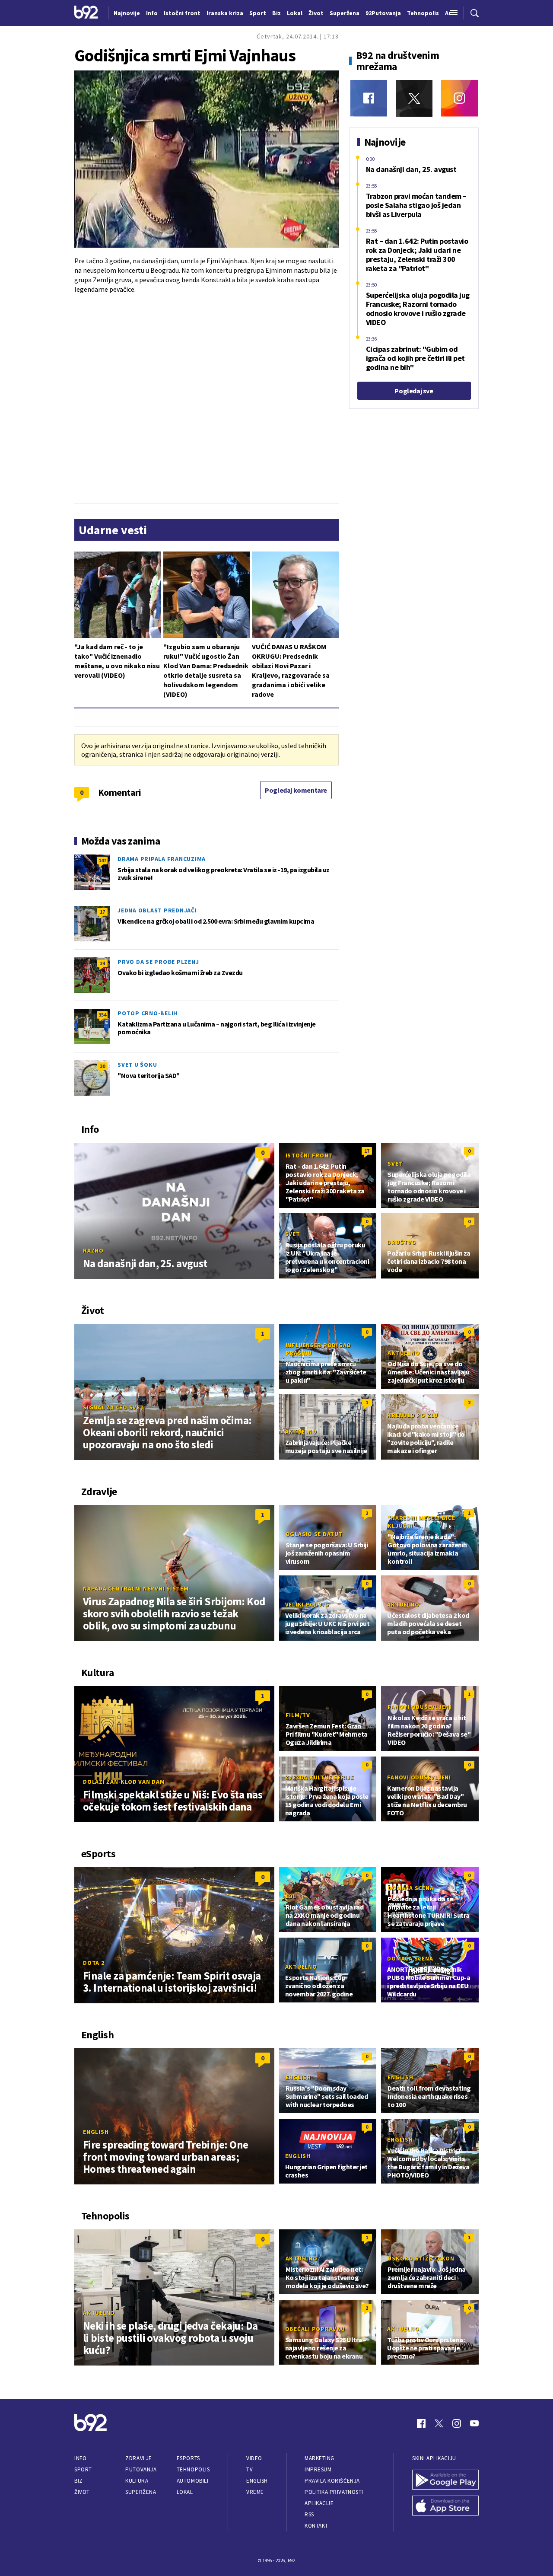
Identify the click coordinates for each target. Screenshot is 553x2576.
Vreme (255, 2492)
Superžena (141, 2492)
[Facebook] (369, 98)
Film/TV (298, 1715)
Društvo (402, 1242)
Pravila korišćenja (332, 2481)
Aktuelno (404, 1353)
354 (102, 1015)
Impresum (318, 2469)
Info (80, 2458)
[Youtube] (474, 2423)
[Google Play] (445, 2480)
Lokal (185, 2492)
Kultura (137, 2481)
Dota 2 (94, 1963)
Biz (79, 2481)
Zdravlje (138, 2458)
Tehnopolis (193, 2469)
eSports (188, 2458)
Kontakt (316, 2526)
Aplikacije (319, 2503)
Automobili (192, 2481)
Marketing (319, 2458)
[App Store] (445, 2506)
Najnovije (127, 13)
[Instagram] (459, 98)
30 (102, 1066)
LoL (291, 1896)
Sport (83, 2469)
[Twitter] (414, 98)
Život (82, 2492)
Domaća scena (410, 1888)
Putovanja (141, 2469)
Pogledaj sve (414, 391)
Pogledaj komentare (296, 790)
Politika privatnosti (334, 2492)
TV (249, 2469)
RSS (309, 2514)
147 (102, 860)
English (96, 2132)
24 (102, 963)
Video (254, 2458)
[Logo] (86, 13)
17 (102, 912)
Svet (395, 1164)
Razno (93, 1250)
